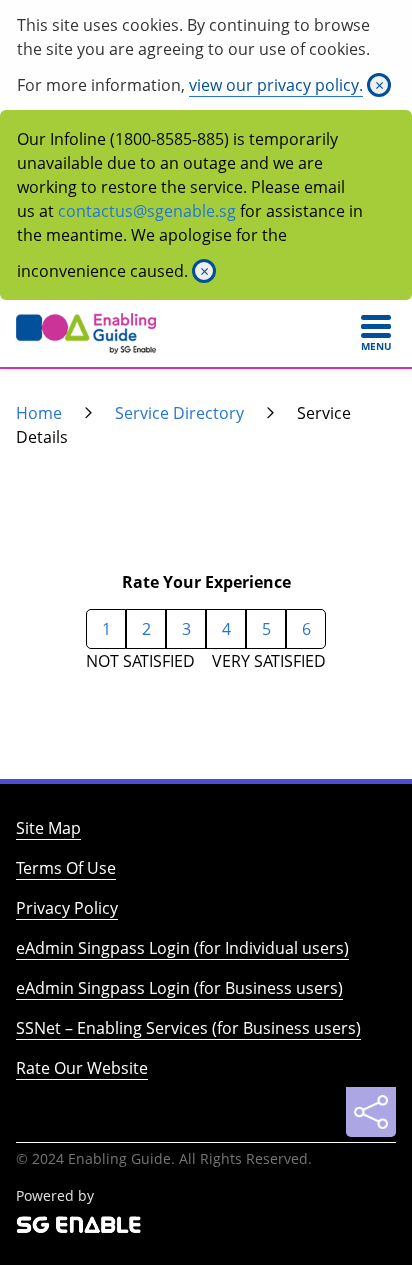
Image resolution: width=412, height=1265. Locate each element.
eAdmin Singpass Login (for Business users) (179, 988)
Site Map (48, 828)
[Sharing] (371, 1112)
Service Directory (179, 413)
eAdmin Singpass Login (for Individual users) (182, 948)
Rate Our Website (82, 1068)
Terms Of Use (66, 868)
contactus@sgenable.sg (147, 211)
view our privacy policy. (276, 85)
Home (39, 413)
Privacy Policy (67, 908)
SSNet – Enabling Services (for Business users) (188, 1028)
